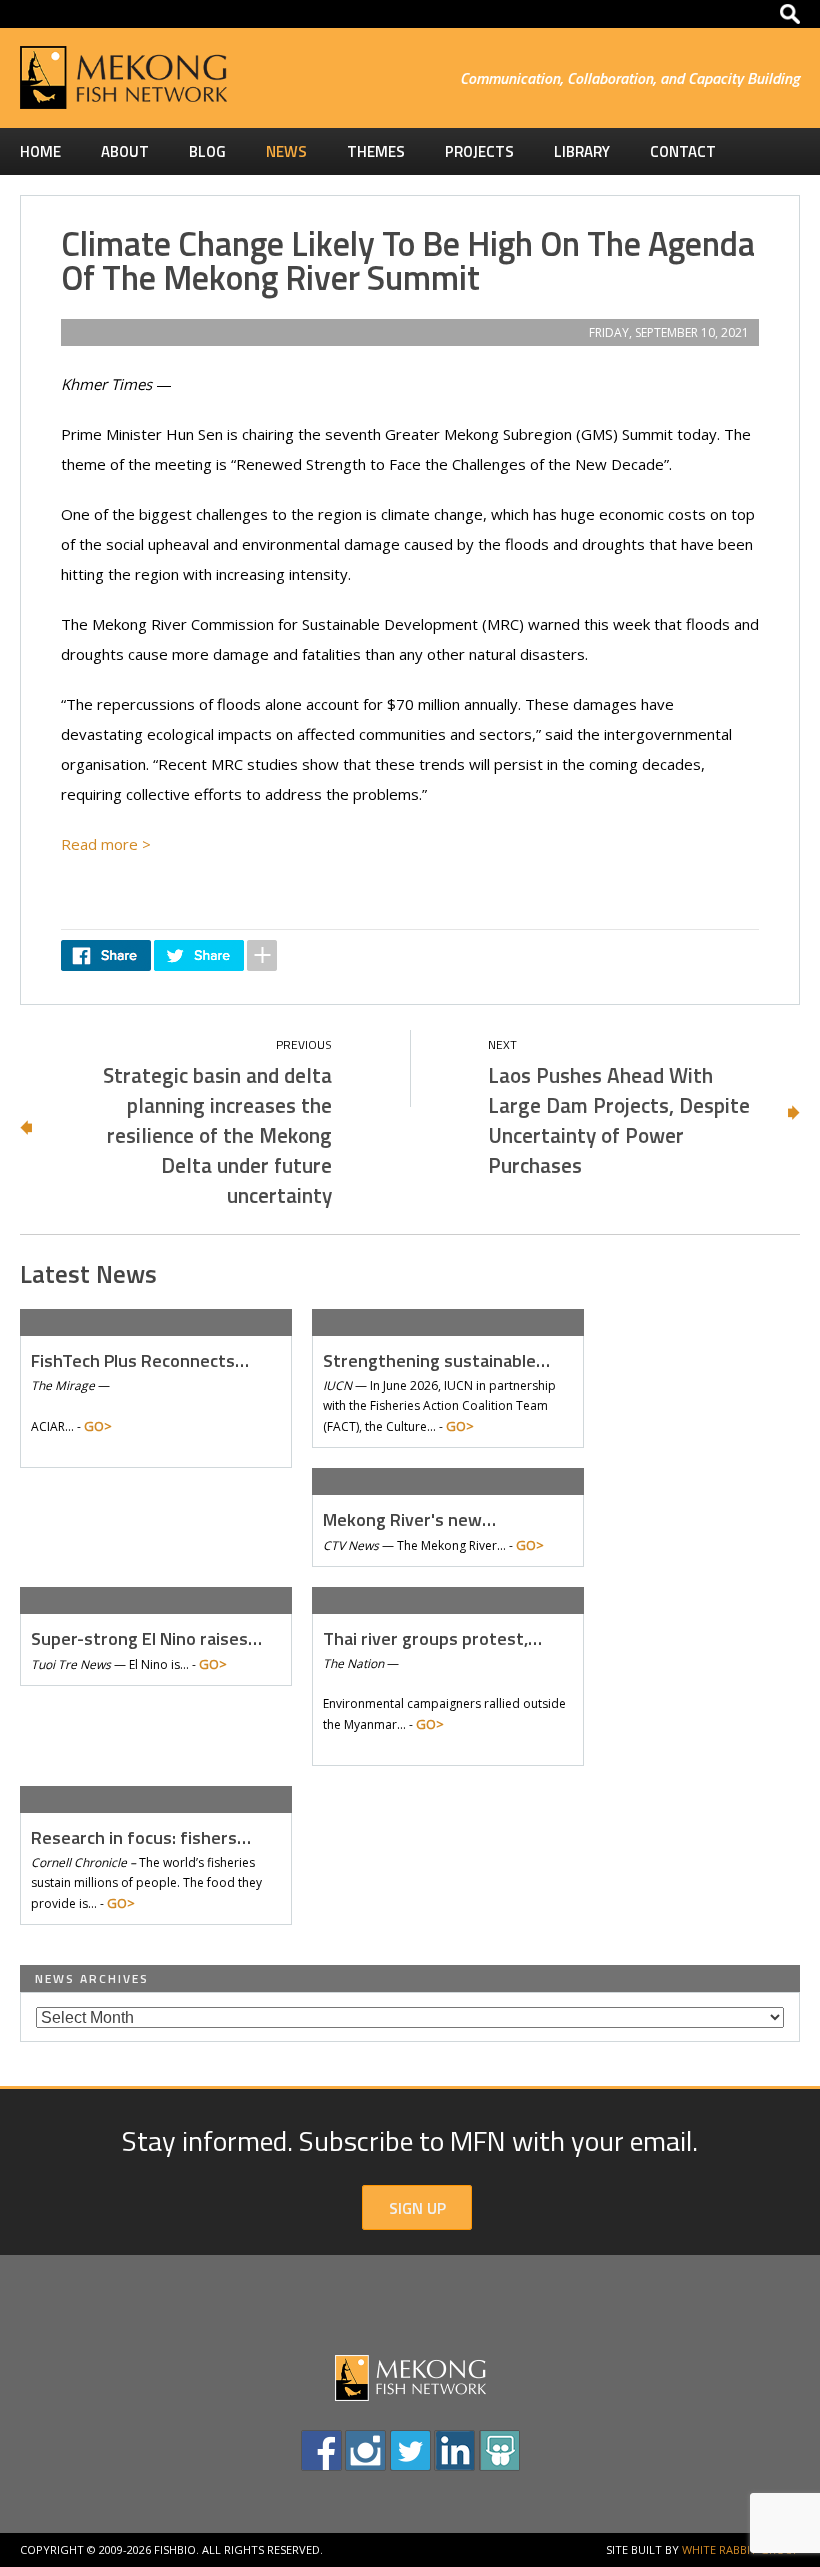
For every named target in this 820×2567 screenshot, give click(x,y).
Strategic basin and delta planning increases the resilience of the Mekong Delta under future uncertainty (217, 1135)
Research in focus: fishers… (141, 1837)
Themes (376, 151)
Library (582, 151)
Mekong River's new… (409, 1519)
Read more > (108, 844)
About (125, 151)
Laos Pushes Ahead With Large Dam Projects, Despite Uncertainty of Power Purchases (619, 1120)
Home (40, 151)
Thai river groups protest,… (432, 1638)
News (286, 151)
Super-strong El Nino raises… (146, 1638)
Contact (683, 151)
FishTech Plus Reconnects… (140, 1360)
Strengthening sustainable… (436, 1360)
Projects (479, 151)
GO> (98, 1426)
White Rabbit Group (741, 2549)
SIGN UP (417, 2208)
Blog (207, 151)
